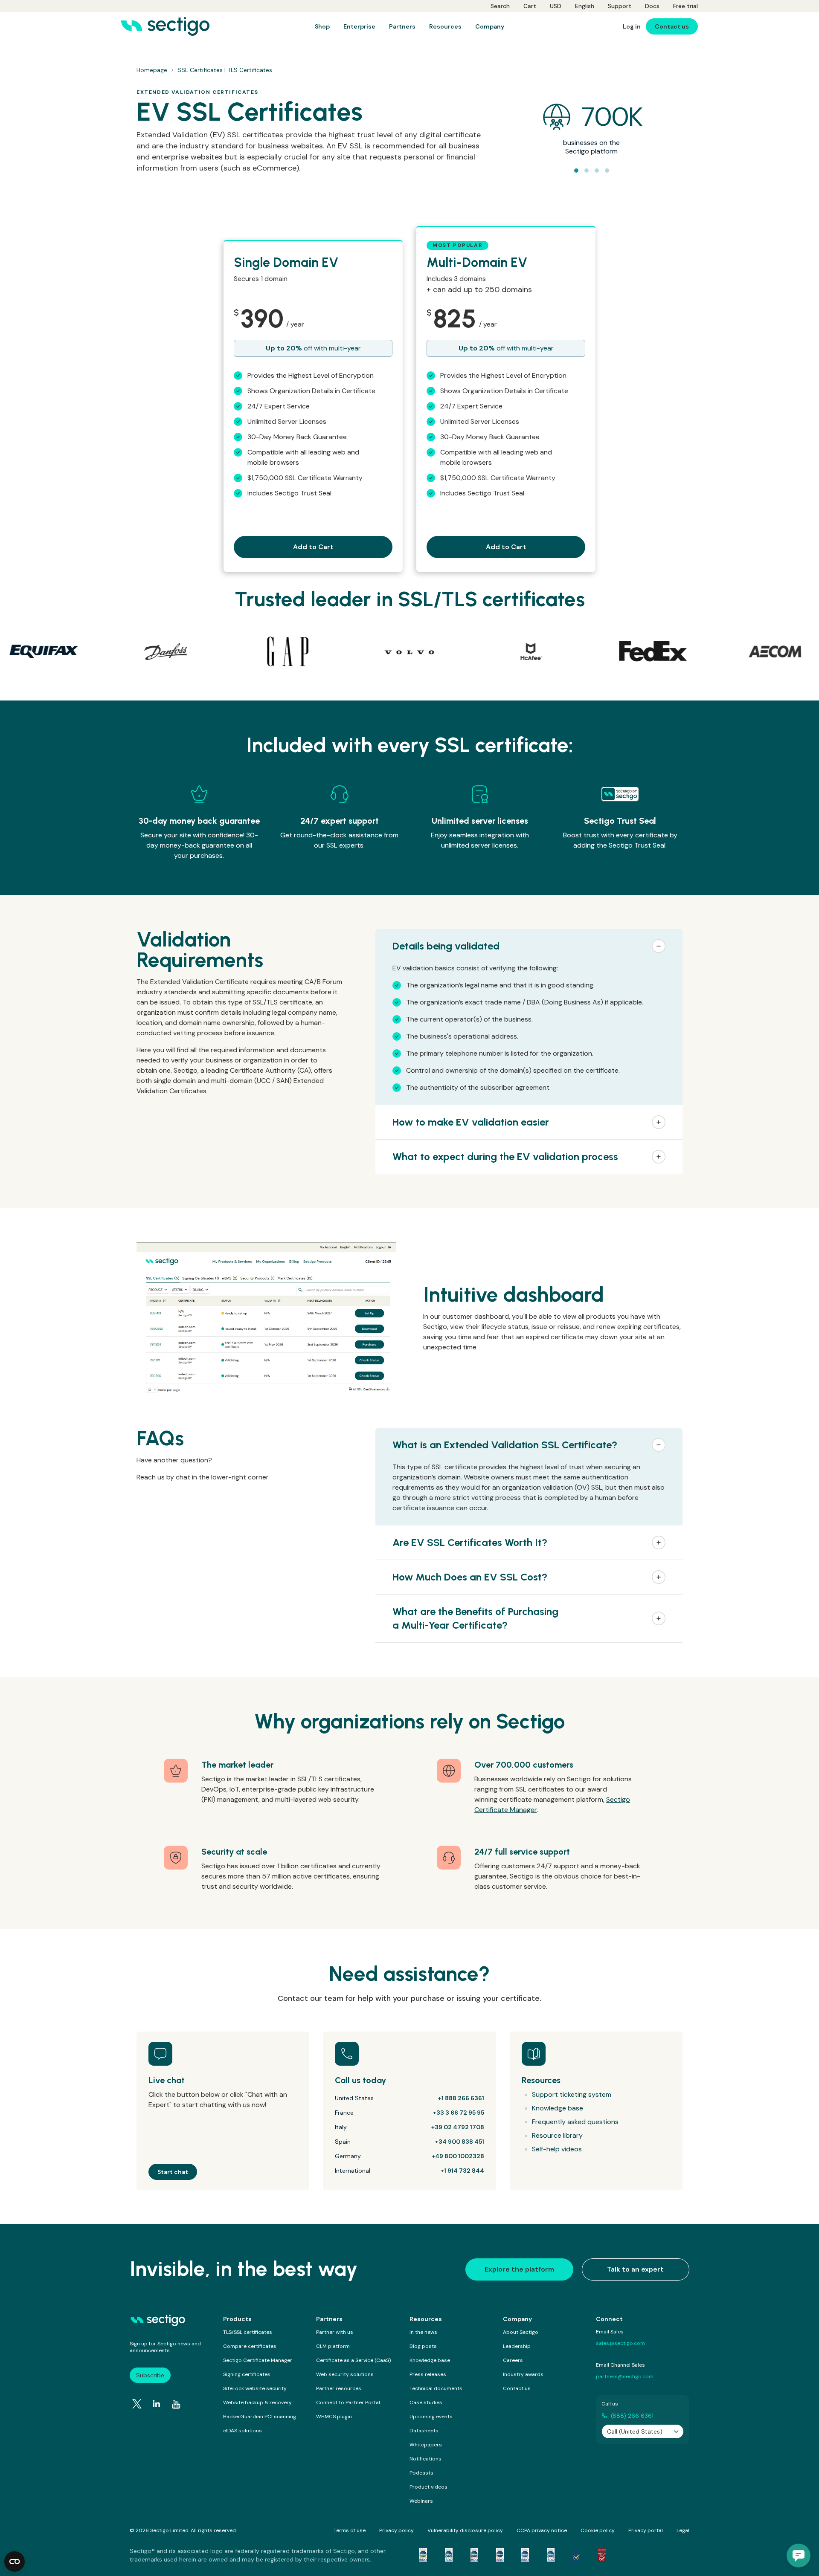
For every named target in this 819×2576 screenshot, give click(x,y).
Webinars (421, 2501)
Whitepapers (426, 2445)
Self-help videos (557, 2149)
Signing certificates (247, 2374)
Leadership (517, 2346)
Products (237, 2319)
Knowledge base (558, 2108)
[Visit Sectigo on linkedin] (157, 2404)
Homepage (152, 70)
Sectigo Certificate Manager (258, 2360)
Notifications (425, 2459)
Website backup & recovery (257, 2402)
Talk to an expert (635, 2269)
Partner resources (339, 2388)
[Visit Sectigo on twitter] (137, 2404)
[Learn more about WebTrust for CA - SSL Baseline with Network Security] (525, 2555)
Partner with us (335, 2332)
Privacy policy (396, 2530)
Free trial (685, 6)
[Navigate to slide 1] (576, 171)
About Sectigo (521, 2332)
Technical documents (436, 2388)
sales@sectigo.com (620, 2343)
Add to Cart (313, 547)
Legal (683, 2530)
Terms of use (350, 2530)
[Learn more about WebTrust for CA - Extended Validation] (474, 2555)
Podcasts (421, 2473)
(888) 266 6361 (632, 2416)
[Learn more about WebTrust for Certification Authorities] (449, 2555)
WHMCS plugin (334, 2417)
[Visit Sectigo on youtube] (176, 2405)
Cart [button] (530, 6)
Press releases (428, 2374)
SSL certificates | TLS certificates (225, 70)
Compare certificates (250, 2346)
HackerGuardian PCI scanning (260, 2417)
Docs (652, 6)
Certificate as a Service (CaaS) (353, 2360)
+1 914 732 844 (462, 2171)
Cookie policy (598, 2530)
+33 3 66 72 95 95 (459, 2113)
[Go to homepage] (165, 26)
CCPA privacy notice (542, 2530)
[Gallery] (409, 651)
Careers (513, 2360)
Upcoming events (431, 2417)
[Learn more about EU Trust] (576, 2555)
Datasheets (424, 2431)
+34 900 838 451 (460, 2142)
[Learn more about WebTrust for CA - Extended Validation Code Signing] (500, 2555)
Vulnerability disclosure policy (465, 2530)
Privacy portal (646, 2530)
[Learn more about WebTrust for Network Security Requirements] (423, 2555)
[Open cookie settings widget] (15, 2562)
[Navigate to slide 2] (587, 171)
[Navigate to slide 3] (597, 171)
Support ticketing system (572, 2094)
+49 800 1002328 (458, 2156)
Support (620, 6)
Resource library (557, 2135)
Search (500, 6)
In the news (423, 2332)
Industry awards (523, 2374)
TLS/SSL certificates (248, 2332)
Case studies (426, 2402)
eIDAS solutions (243, 2431)
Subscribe (150, 2375)
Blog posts (423, 2346)
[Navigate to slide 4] (607, 171)
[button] (529, 946)
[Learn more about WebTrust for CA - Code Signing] (551, 2555)
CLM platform (333, 2346)
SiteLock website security (255, 2388)
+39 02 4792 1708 (458, 2127)
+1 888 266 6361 (461, 2098)
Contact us (517, 2388)
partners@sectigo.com (625, 2376)
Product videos (428, 2487)
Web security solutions (345, 2374)
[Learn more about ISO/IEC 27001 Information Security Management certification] (602, 2555)
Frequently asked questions (575, 2122)
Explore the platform (519, 2269)
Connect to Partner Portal (348, 2402)
